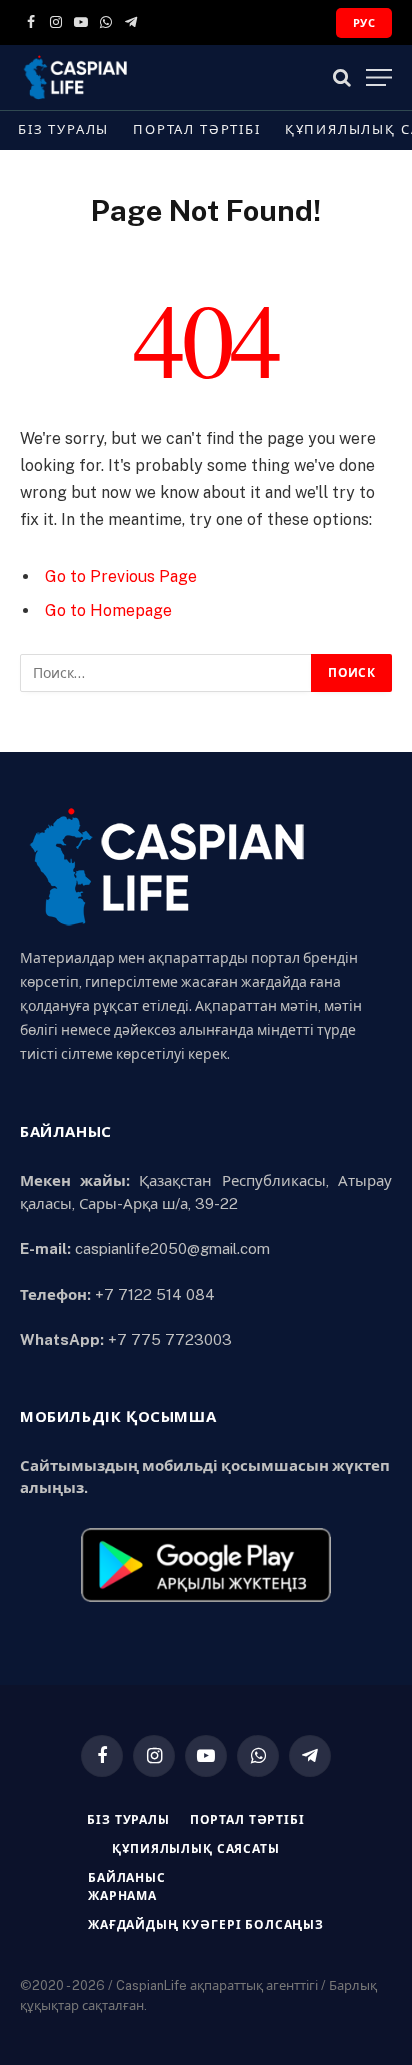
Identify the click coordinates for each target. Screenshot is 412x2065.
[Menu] (379, 77)
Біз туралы (63, 129)
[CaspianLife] (145, 77)
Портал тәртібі (196, 129)
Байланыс (127, 1878)
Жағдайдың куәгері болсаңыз (206, 1925)
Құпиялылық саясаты (195, 1849)
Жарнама (122, 1896)
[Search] (342, 77)
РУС (364, 23)
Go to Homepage (108, 610)
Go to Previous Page (121, 576)
